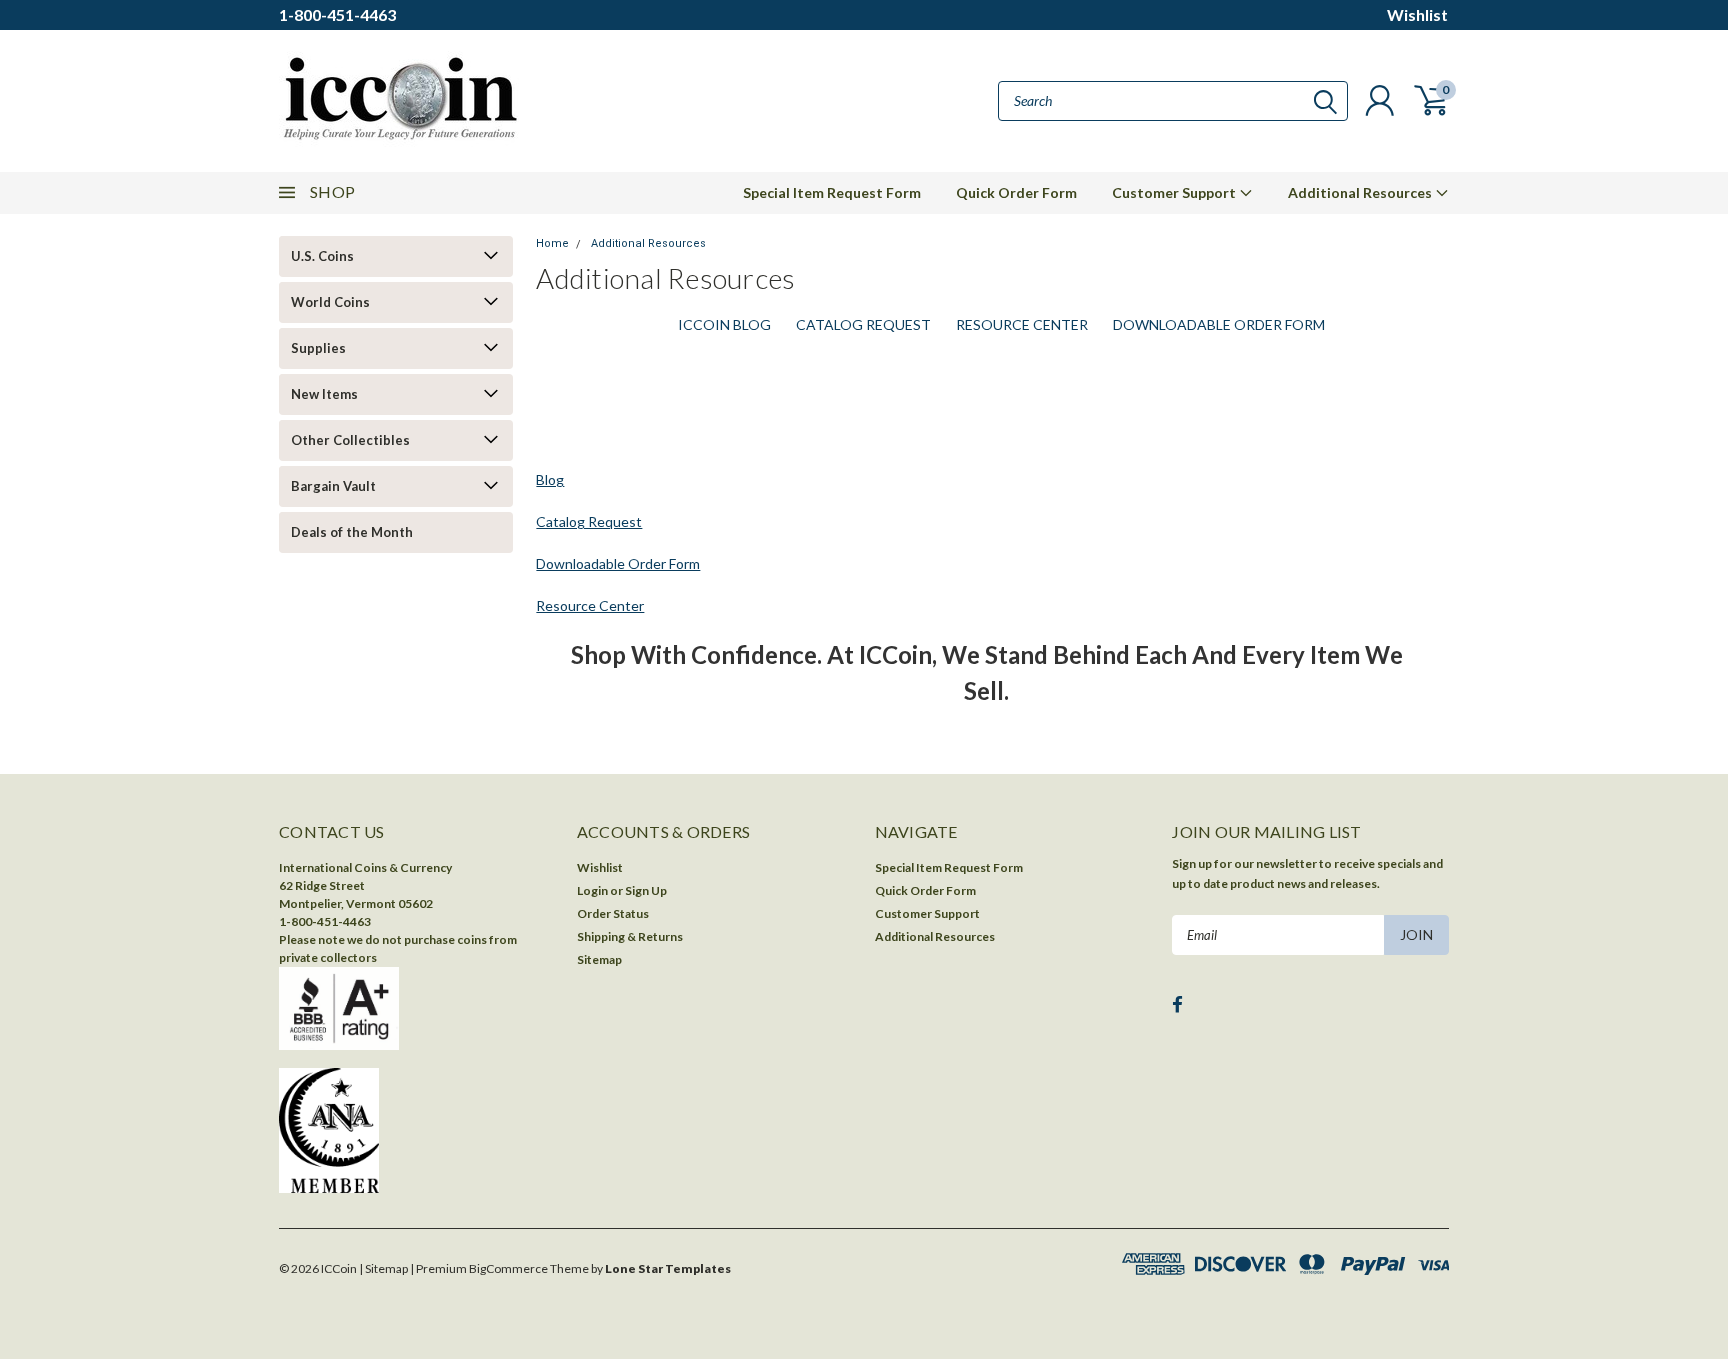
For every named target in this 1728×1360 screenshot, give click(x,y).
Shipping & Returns (630, 936)
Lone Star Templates (668, 1268)
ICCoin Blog (724, 324)
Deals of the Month (352, 532)
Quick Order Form (1016, 192)
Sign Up (646, 890)
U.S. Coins (322, 256)
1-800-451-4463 (337, 14)
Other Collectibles (350, 440)
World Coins (330, 302)
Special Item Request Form (832, 192)
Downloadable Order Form (1219, 324)
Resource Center (1022, 324)
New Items (324, 394)
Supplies (318, 348)
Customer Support (1175, 192)
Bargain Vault (333, 486)
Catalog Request (863, 324)
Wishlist (1417, 14)
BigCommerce (508, 1268)
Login (592, 890)
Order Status (613, 913)
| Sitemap (383, 1268)
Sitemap (599, 959)
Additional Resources (1361, 192)
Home (552, 243)
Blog (550, 479)
